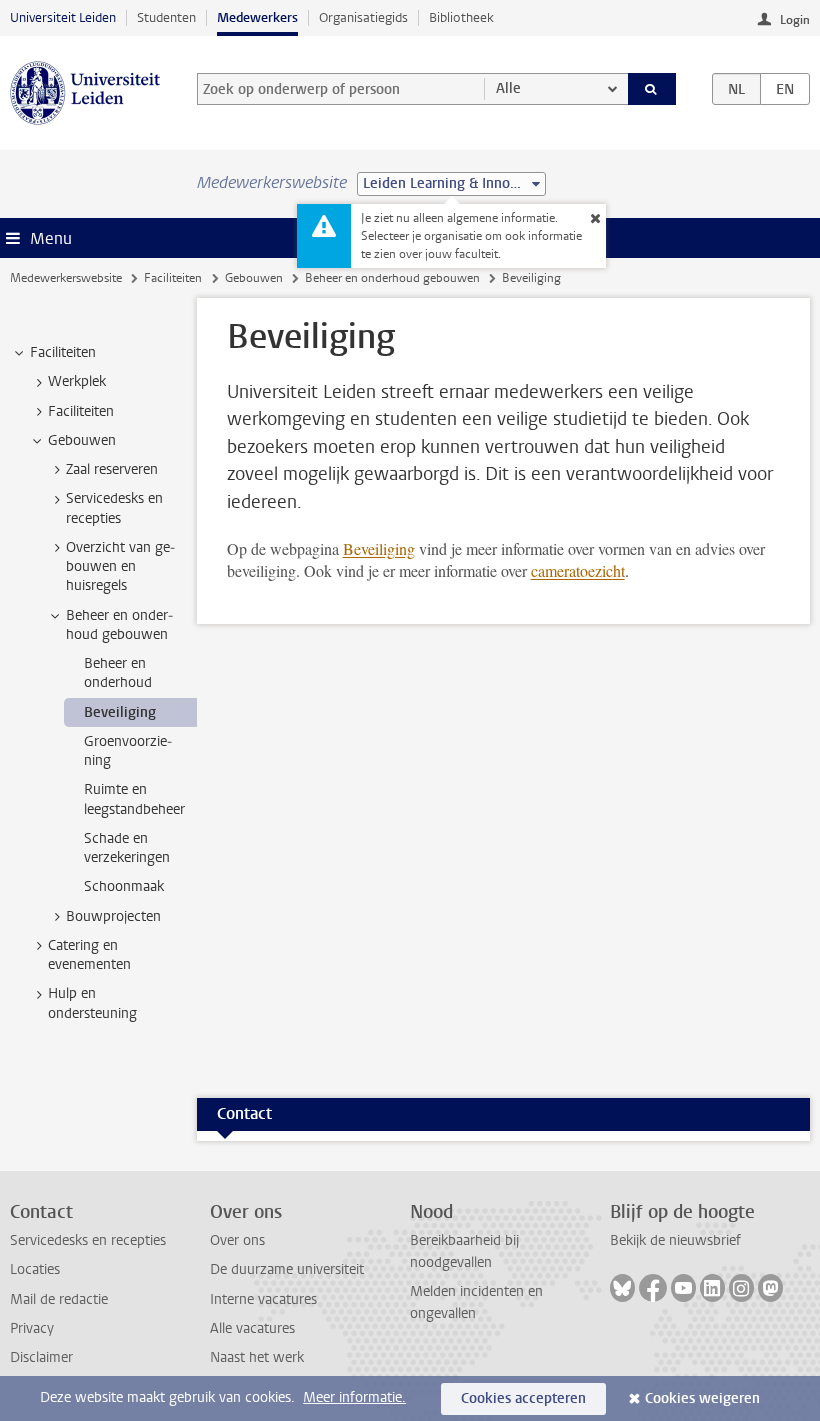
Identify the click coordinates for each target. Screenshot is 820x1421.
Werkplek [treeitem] (77, 381)
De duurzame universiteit (287, 1269)
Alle (508, 88)
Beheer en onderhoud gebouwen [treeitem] (119, 625)
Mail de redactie (59, 1299)
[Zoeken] (652, 89)
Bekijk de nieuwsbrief (675, 1240)
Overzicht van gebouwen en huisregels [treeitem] (120, 567)
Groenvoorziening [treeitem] (128, 751)
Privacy (32, 1328)
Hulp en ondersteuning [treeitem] (92, 1003)
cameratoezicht (578, 570)
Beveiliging (379, 548)
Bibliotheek (461, 17)
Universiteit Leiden (63, 17)
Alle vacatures (252, 1328)
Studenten (166, 17)
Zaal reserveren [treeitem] (112, 469)
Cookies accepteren (523, 1398)
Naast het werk (257, 1357)
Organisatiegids (363, 17)
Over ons (237, 1240)
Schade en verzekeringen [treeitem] (127, 848)
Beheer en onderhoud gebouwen (392, 278)
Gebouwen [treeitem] (82, 440)
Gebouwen (254, 278)
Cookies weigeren (702, 1398)
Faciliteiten (173, 278)
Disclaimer (41, 1357)
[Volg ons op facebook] (653, 1288)
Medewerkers (257, 17)
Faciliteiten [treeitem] (63, 352)
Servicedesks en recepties (88, 1240)
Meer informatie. (354, 1397)
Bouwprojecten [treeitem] (113, 916)
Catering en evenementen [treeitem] (89, 955)
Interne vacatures (263, 1299)
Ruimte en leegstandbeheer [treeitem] (134, 799)
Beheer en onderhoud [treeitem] (118, 673)
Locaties (35, 1269)
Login (795, 20)
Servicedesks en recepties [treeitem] (114, 508)
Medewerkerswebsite (66, 278)
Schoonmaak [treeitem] (124, 886)
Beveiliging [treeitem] (120, 712)
